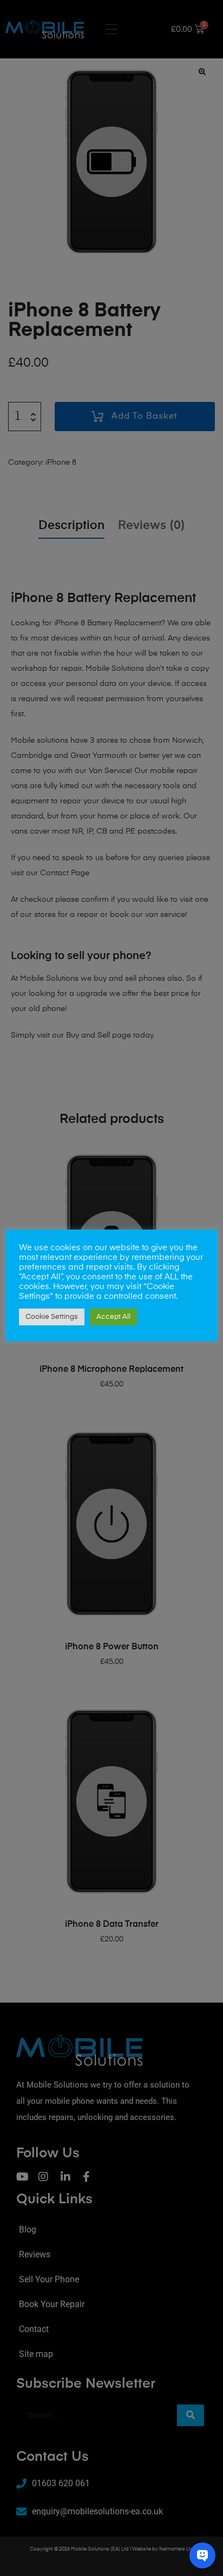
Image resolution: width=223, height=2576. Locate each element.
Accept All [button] (113, 1317)
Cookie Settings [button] (52, 1317)
